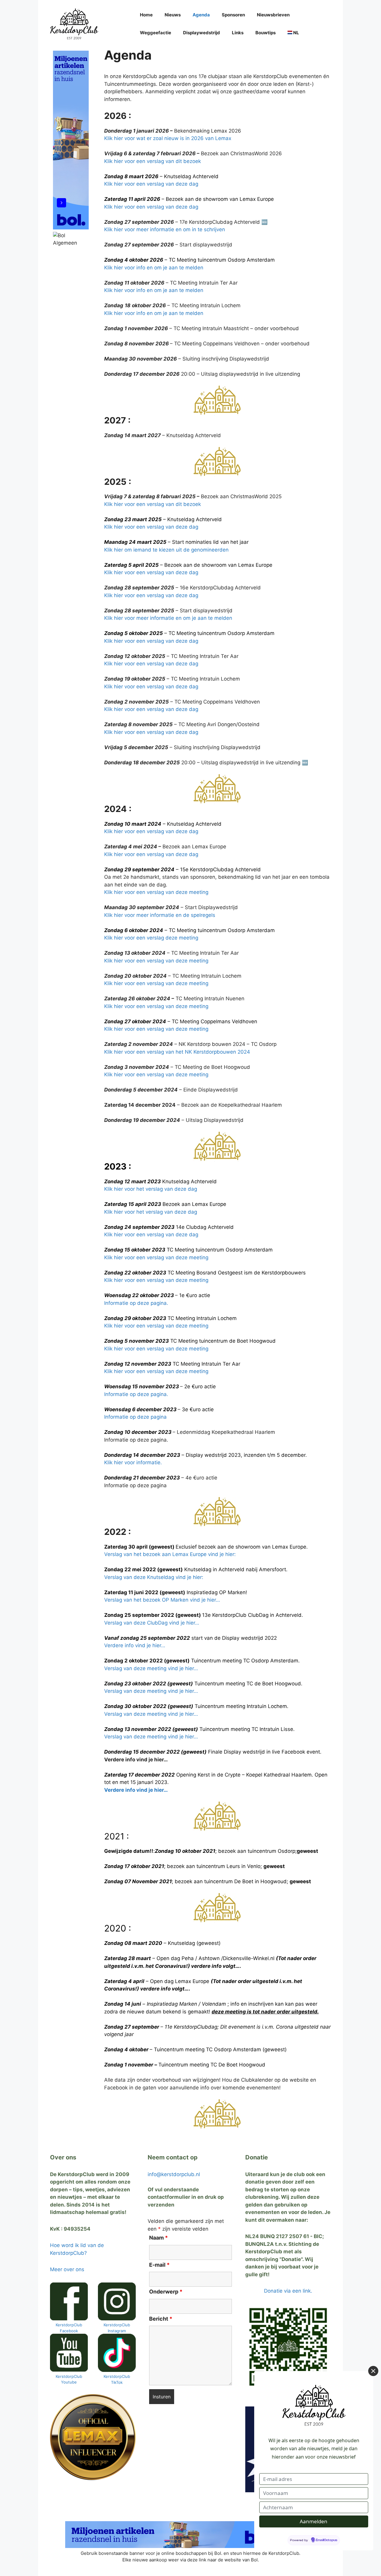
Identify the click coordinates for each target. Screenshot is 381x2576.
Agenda (201, 15)
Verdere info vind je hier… (135, 1645)
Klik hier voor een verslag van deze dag (151, 184)
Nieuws (173, 15)
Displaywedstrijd (202, 33)
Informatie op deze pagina (135, 1417)
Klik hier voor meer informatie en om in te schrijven (165, 229)
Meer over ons (67, 2269)
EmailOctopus (327, 2540)
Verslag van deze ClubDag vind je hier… (152, 1623)
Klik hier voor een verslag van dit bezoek (153, 161)
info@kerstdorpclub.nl (174, 2174)
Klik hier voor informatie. (133, 1462)
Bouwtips (266, 33)
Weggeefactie (156, 33)
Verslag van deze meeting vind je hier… (151, 1668)
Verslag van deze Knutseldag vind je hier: (154, 1577)
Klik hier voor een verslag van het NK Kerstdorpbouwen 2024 (177, 1052)
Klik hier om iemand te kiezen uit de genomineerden (166, 550)
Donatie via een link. (288, 2291)
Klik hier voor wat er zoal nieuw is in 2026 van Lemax (168, 138)
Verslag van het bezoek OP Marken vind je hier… (162, 1600)
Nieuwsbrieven (273, 15)
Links (238, 33)
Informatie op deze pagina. (136, 1303)
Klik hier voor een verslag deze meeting (151, 938)
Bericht (161, 2319)
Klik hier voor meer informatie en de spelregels (160, 915)
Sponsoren (233, 15)
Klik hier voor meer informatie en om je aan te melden (168, 618)
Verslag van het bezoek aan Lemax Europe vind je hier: (170, 1554)
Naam (159, 2238)
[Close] (373, 2371)
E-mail (159, 2265)
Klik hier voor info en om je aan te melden (154, 268)
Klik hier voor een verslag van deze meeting (156, 892)
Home (146, 15)
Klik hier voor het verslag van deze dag (151, 1189)
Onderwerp (166, 2292)
